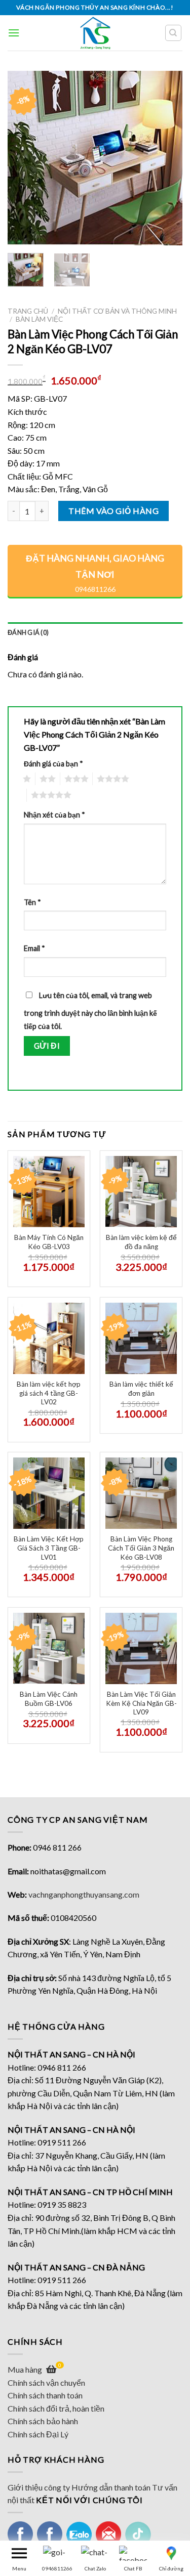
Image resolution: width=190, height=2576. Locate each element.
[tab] (95, 632)
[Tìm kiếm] (174, 33)
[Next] (166, 158)
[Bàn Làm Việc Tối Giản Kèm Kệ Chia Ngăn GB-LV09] (141, 1648)
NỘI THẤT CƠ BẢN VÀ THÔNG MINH (117, 311)
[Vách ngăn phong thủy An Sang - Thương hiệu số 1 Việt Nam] (95, 33)
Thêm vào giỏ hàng (113, 511)
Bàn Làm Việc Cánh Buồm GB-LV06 (49, 1699)
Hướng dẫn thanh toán (111, 2487)
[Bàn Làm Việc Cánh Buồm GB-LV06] (49, 1648)
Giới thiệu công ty (39, 2487)
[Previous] (24, 158)
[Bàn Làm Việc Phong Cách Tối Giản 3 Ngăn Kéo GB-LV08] (141, 1493)
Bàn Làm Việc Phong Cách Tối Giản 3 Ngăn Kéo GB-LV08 (141, 1548)
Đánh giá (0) (28, 632)
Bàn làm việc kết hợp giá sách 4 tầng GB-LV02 (49, 1393)
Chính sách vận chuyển (46, 2382)
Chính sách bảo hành (43, 2421)
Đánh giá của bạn (53, 764)
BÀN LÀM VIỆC (39, 319)
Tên (32, 902)
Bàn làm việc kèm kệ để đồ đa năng (141, 1242)
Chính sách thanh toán (45, 2395)
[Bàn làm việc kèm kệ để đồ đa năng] (141, 1192)
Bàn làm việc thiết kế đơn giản (141, 1389)
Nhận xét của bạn (54, 815)
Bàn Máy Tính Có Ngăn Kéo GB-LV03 (49, 1242)
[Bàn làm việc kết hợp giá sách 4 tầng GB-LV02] (49, 1338)
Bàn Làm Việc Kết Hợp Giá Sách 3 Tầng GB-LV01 (49, 1548)
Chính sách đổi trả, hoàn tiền (56, 2408)
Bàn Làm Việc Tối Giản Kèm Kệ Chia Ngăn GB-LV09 (141, 1703)
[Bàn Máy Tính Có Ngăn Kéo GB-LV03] (49, 1192)
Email (34, 948)
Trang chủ (28, 311)
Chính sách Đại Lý (38, 2434)
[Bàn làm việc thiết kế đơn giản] (141, 1338)
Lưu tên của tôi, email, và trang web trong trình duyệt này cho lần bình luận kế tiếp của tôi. (90, 1011)
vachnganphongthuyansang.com (84, 1894)
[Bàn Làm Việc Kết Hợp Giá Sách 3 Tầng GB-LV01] (49, 1493)
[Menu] (14, 33)
